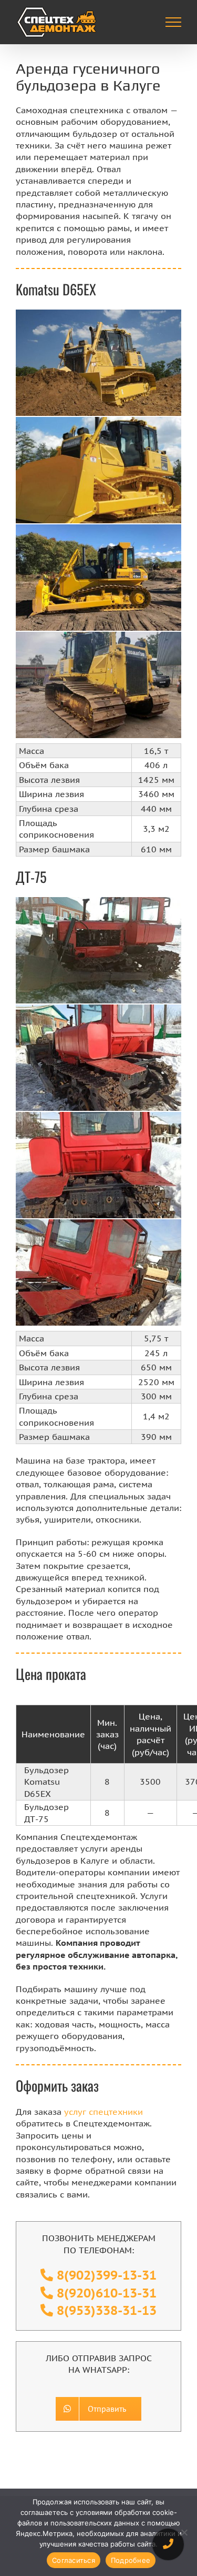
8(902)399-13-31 (107, 2275)
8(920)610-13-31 (107, 2293)
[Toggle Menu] (174, 22)
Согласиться (74, 2560)
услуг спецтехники (103, 2112)
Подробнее (131, 2560)
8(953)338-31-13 (107, 2310)
